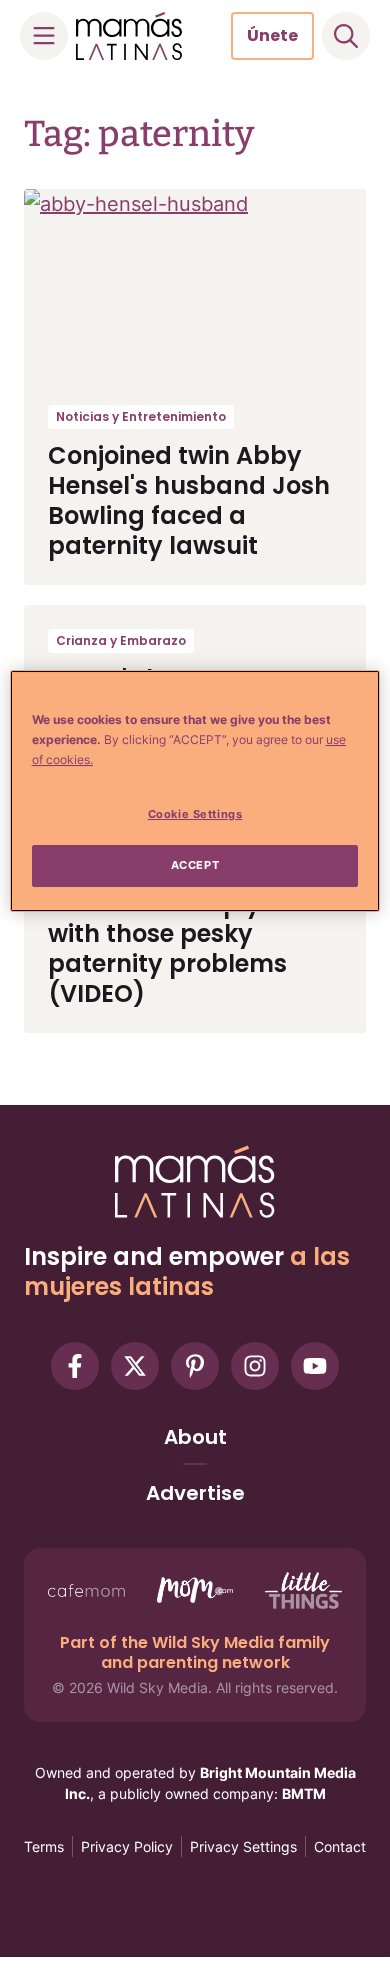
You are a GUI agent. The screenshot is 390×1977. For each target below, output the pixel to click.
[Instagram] (255, 1366)
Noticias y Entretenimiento (141, 416)
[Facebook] (75, 1366)
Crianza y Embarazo (121, 640)
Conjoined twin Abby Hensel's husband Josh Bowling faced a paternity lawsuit (189, 500)
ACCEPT (195, 865)
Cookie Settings (195, 814)
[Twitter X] (135, 1366)
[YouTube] (315, 1366)
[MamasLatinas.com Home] (129, 36)
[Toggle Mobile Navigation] (44, 36)
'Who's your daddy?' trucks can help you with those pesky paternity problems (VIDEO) (172, 933)
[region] (195, 791)
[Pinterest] (195, 1366)
